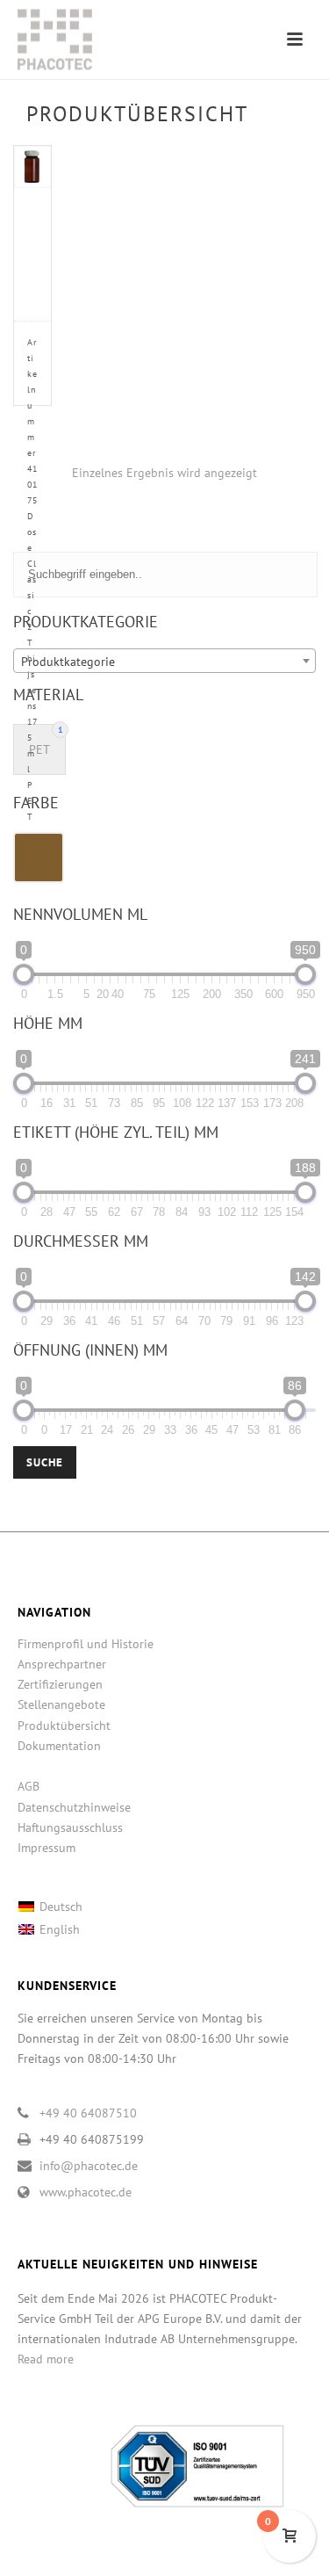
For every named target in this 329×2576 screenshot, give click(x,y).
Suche (45, 1462)
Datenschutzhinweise (74, 1807)
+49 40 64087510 (88, 2113)
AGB (29, 1786)
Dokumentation (59, 1746)
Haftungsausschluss (70, 1827)
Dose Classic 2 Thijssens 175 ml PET (32, 579)
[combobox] (164, 661)
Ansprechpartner (62, 1664)
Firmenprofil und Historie (86, 1644)
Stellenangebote (61, 1704)
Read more (46, 2359)
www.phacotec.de (86, 2192)
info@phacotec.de (89, 2166)
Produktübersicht (64, 1726)
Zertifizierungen (60, 1684)
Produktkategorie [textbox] (68, 662)
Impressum (46, 1848)
